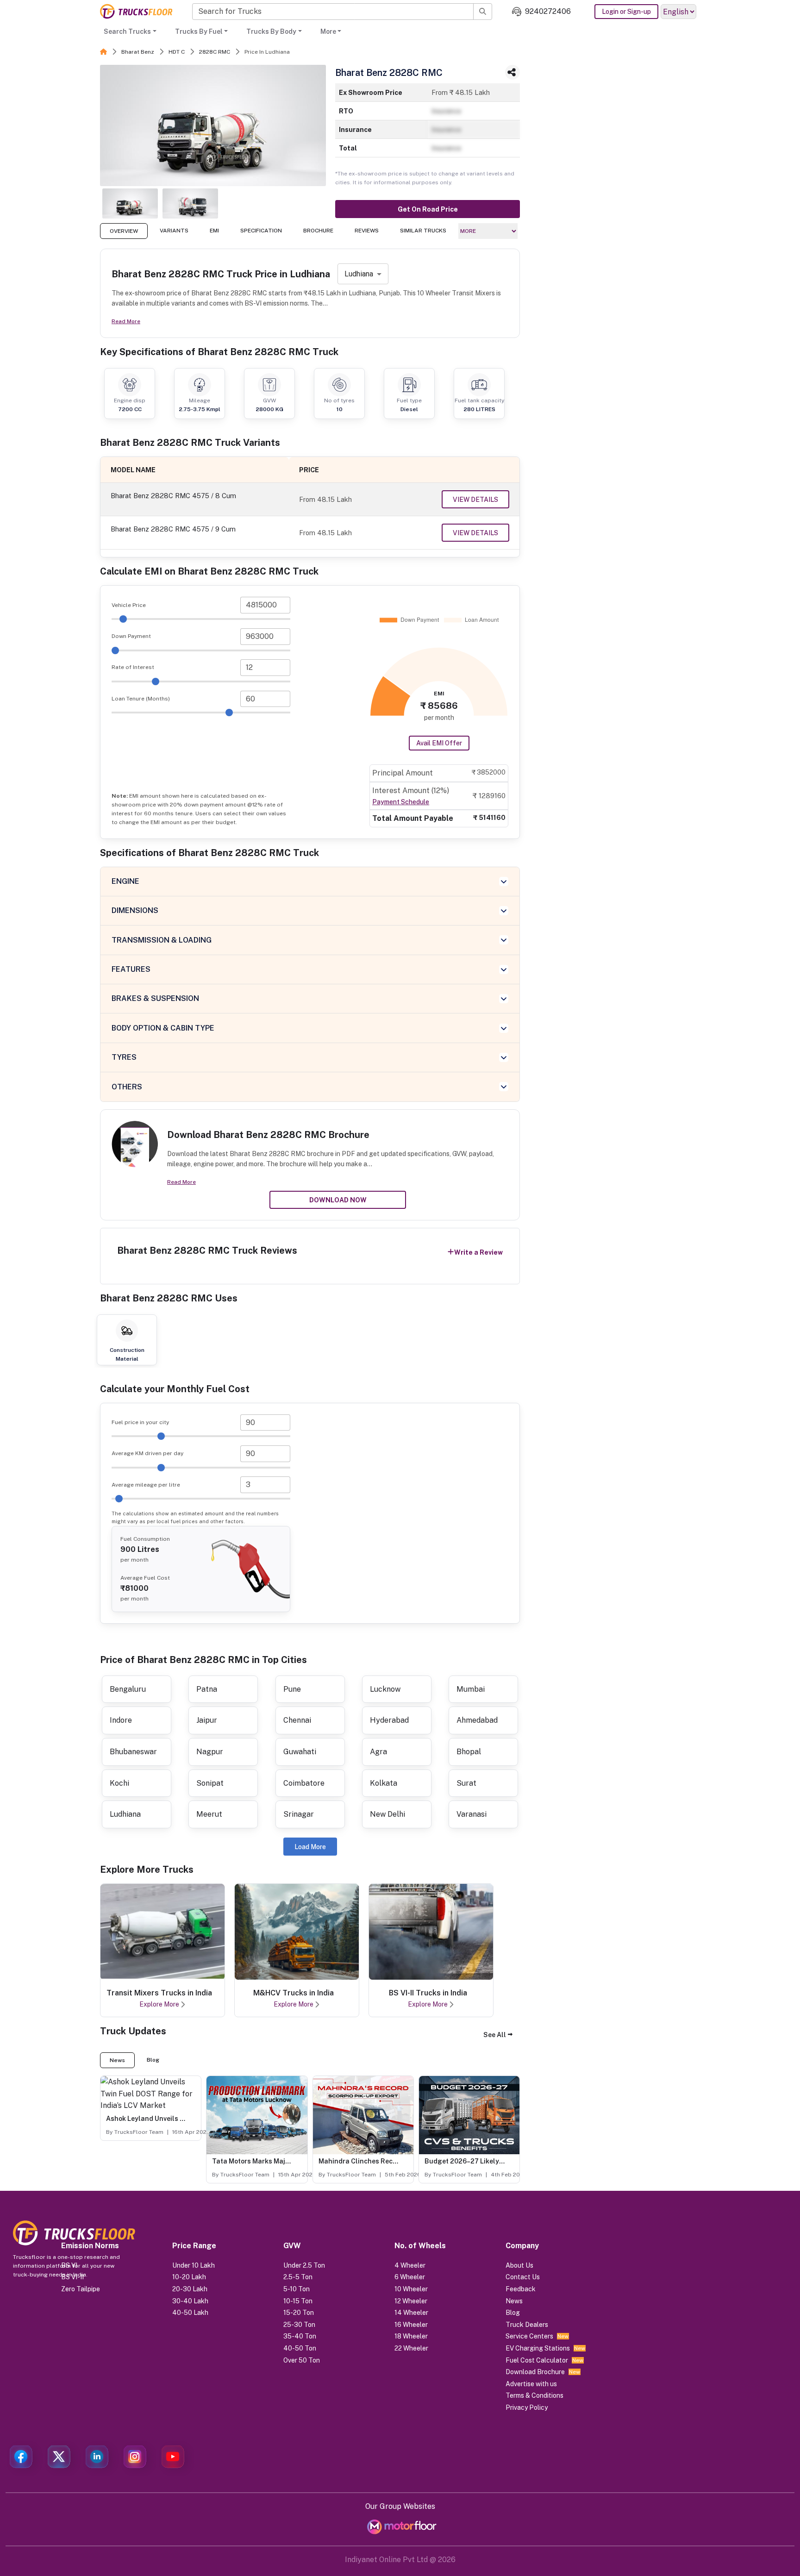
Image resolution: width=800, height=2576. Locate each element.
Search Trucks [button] (127, 31)
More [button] (328, 31)
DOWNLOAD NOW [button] (338, 1200)
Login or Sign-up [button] (626, 12)
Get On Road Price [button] (428, 209)
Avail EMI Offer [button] (439, 743)
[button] (498, 2035)
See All (495, 2035)
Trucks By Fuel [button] (199, 31)
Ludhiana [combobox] (359, 274)
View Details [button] (475, 500)
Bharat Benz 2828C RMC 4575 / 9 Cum (173, 529)
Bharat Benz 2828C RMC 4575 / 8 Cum (173, 496)
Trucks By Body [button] (271, 31)
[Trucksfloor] (136, 11)
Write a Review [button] (478, 1252)
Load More (310, 1847)
